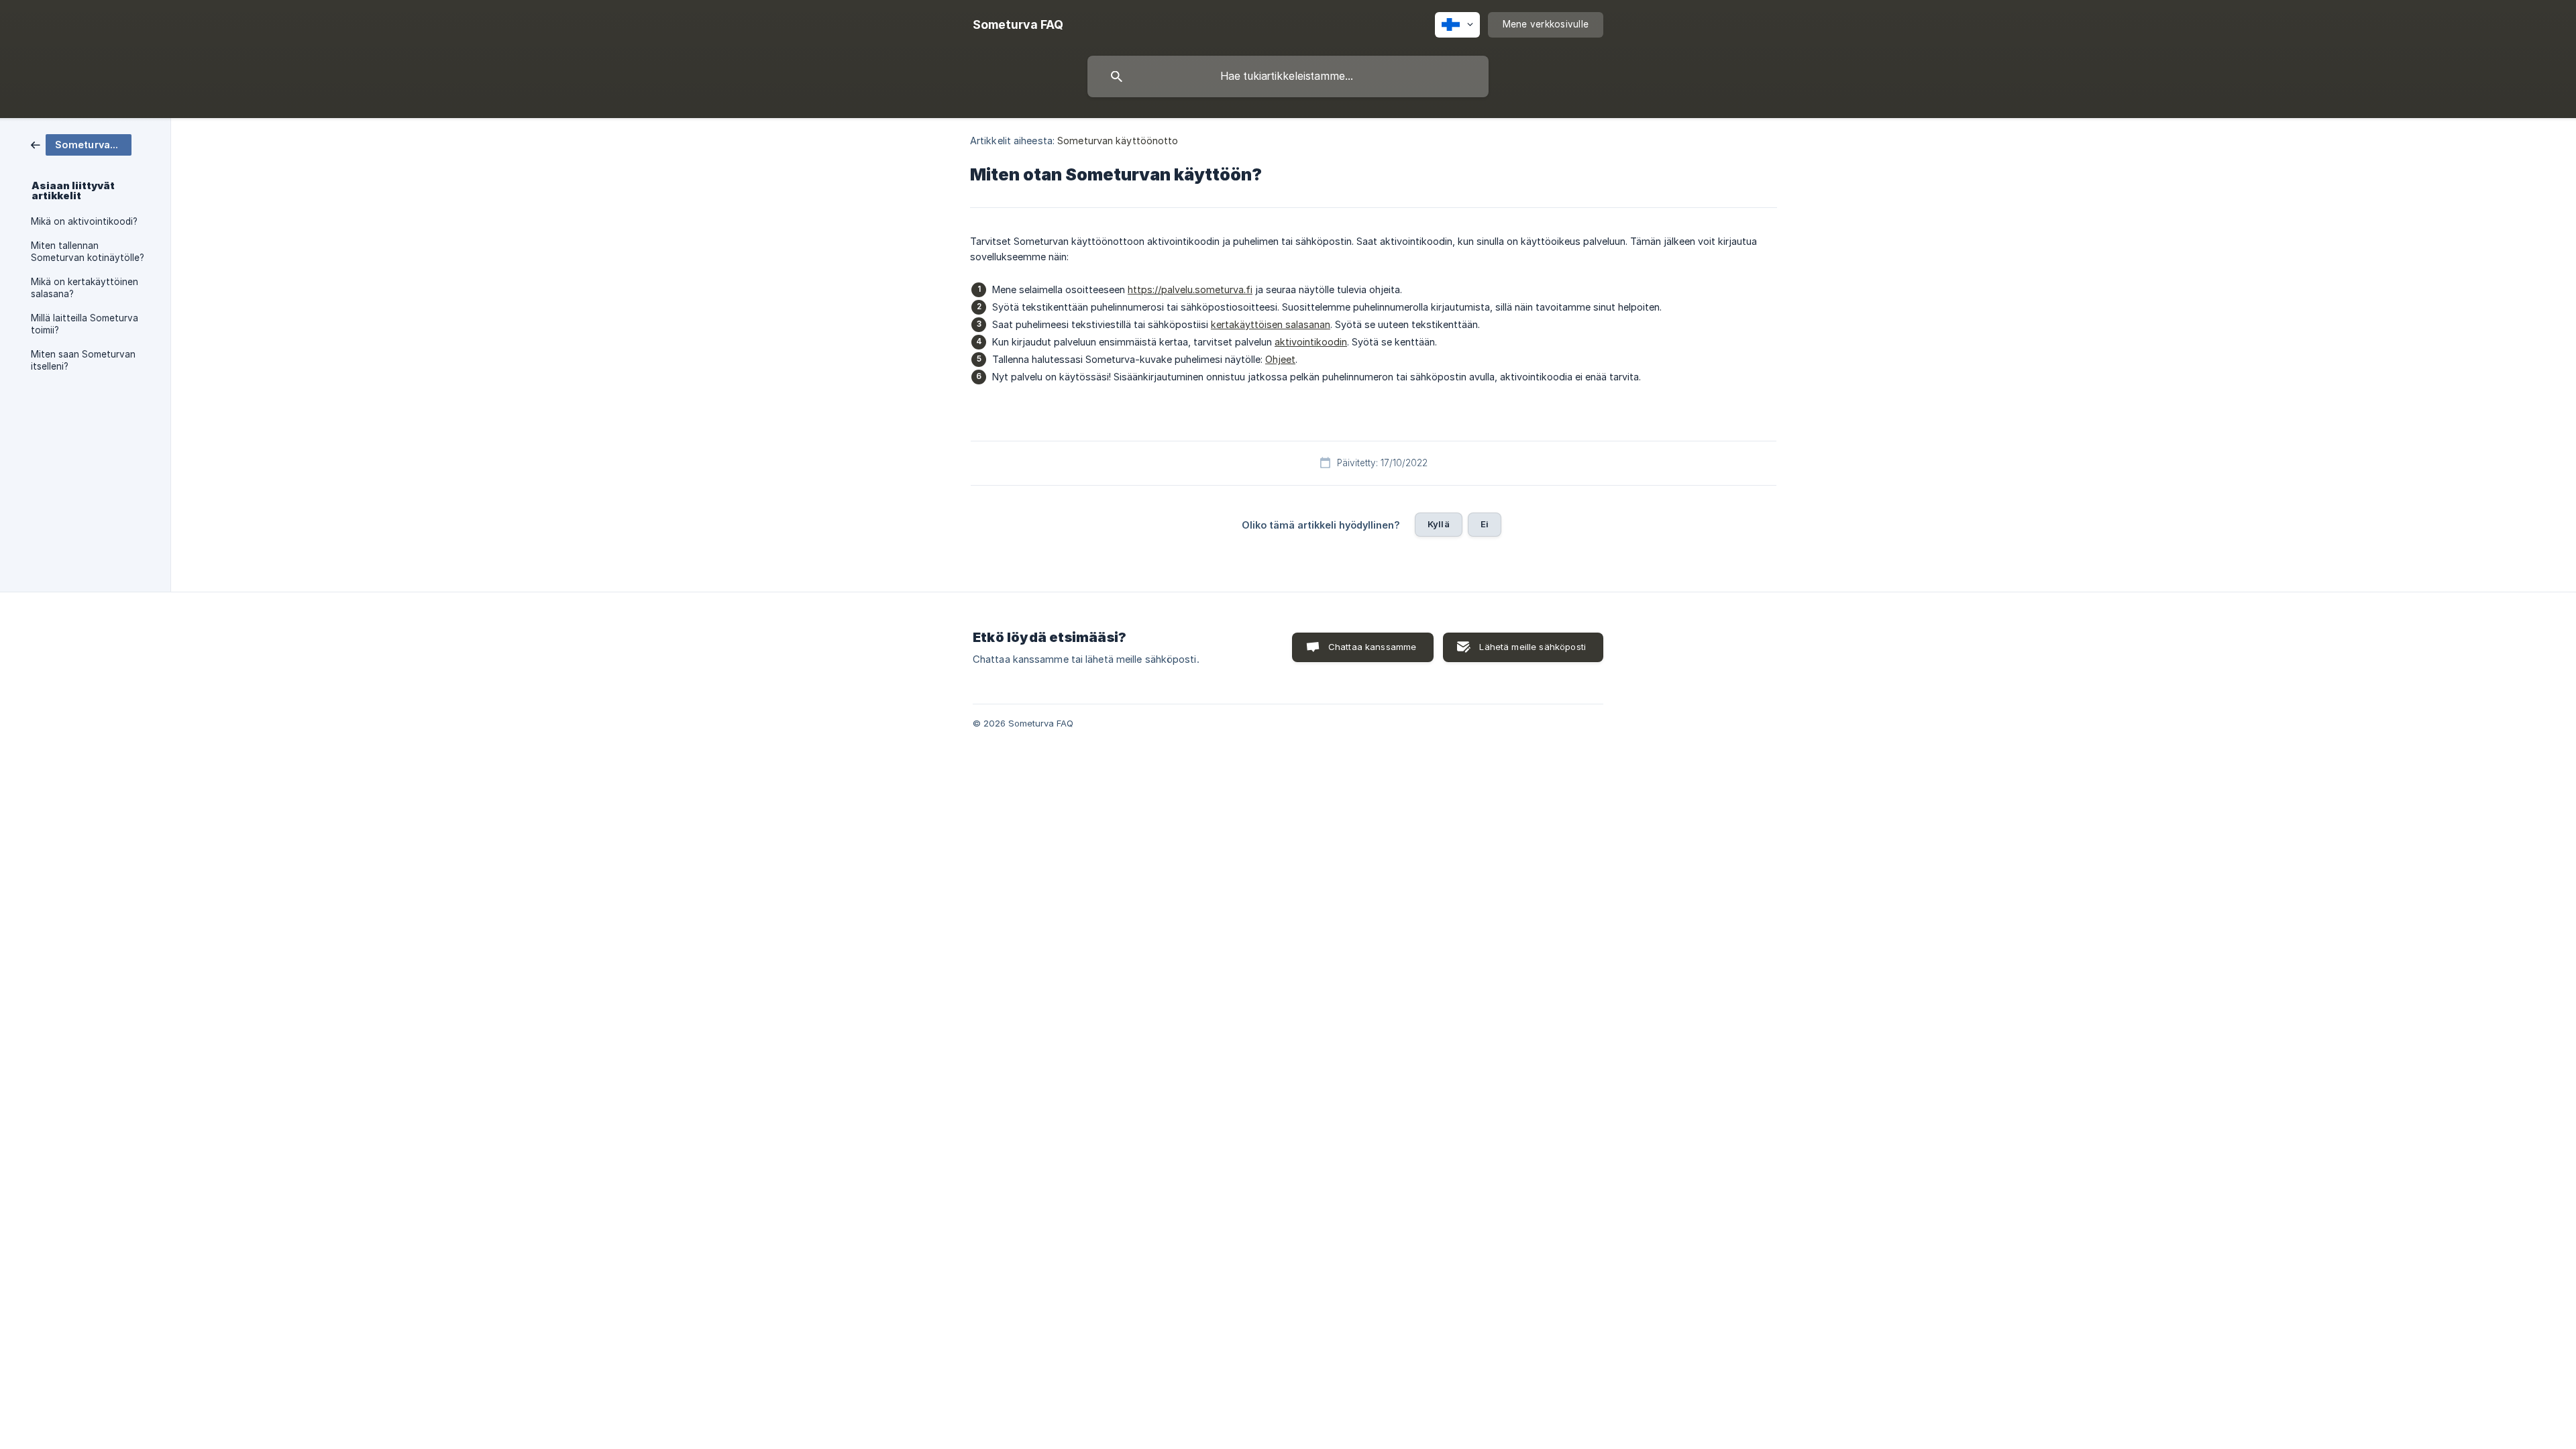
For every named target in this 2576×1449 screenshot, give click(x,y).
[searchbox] (1288, 76)
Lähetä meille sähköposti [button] (1533, 647)
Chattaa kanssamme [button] (1373, 647)
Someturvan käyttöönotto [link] (1118, 141)
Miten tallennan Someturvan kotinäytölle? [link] (88, 252)
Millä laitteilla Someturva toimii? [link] (85, 324)
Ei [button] (1485, 524)
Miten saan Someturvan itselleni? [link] (83, 360)
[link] (81, 144)
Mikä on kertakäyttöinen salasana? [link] (85, 288)
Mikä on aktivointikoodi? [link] (84, 221)
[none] (1018, 25)
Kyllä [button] (1439, 524)
